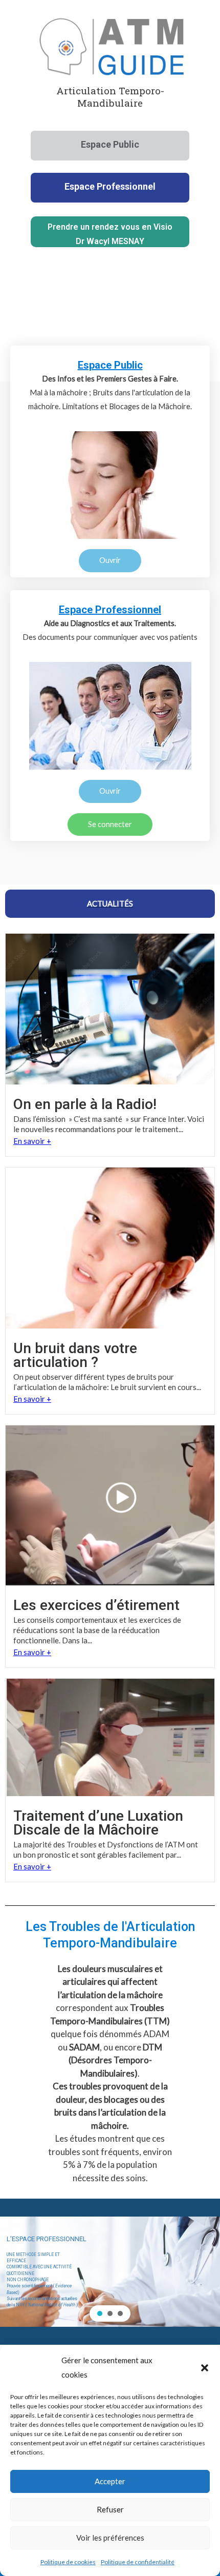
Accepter (110, 2481)
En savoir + (32, 1141)
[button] (205, 2368)
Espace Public (110, 365)
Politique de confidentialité (138, 2562)
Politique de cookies (68, 2562)
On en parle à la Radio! (85, 1104)
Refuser (110, 2509)
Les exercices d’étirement (96, 1605)
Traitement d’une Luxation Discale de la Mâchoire (98, 1823)
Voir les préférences (110, 2538)
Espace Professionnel (110, 610)
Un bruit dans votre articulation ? (75, 1355)
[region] (110, 2272)
